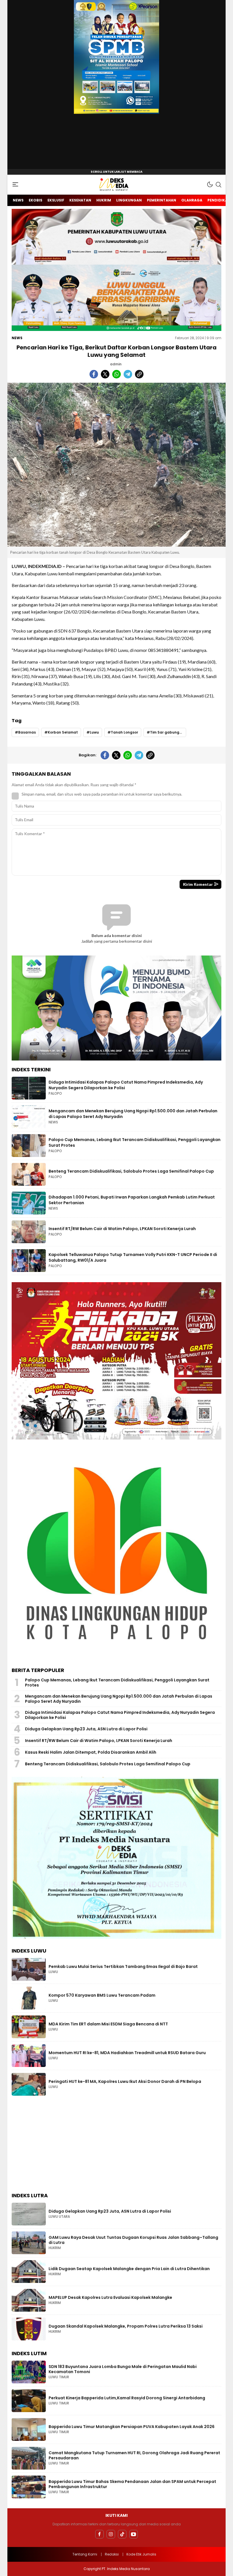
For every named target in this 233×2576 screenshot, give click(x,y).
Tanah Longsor (124, 732)
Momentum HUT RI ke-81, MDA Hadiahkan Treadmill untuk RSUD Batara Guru (127, 2053)
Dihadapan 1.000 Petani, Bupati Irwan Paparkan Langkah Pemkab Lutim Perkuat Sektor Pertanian (132, 1200)
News (17, 338)
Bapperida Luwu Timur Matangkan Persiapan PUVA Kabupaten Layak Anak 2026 (132, 2427)
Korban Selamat (63, 732)
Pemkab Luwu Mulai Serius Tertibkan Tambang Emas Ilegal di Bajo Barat (123, 1967)
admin (116, 364)
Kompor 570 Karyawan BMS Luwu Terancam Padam (102, 1995)
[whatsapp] (116, 374)
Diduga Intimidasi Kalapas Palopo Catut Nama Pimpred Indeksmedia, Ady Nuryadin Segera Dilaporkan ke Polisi (126, 1085)
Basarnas (27, 732)
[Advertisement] (116, 2145)
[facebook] (94, 374)
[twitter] (105, 374)
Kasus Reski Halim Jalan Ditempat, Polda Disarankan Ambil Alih (91, 1752)
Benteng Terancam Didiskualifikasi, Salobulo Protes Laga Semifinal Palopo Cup (131, 1171)
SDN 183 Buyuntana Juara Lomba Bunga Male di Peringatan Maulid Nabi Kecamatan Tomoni (123, 2369)
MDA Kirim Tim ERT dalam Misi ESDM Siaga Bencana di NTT (108, 2024)
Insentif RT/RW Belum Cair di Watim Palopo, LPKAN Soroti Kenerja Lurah (122, 1229)
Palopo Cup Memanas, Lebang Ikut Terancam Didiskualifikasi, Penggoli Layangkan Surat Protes (135, 1142)
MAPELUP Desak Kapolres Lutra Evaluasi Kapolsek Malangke (110, 2297)
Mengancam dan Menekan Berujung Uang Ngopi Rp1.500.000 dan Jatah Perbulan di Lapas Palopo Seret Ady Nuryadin (133, 1114)
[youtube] (134, 2534)
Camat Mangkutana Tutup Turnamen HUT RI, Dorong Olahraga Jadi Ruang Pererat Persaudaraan (134, 2455)
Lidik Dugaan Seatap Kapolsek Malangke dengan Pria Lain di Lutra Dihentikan (129, 2269)
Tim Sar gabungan (167, 732)
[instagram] (111, 2534)
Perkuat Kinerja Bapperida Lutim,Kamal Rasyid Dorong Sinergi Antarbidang (127, 2398)
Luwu (94, 732)
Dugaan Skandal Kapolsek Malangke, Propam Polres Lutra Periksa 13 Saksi (126, 2326)
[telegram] (128, 374)
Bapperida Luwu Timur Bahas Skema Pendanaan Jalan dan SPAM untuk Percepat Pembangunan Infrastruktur (132, 2484)
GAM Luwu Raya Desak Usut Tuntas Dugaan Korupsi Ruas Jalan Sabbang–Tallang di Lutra (133, 2240)
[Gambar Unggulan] (116, 465)
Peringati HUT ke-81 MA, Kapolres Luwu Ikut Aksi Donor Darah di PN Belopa (125, 2081)
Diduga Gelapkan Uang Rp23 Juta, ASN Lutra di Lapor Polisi (86, 1729)
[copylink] (139, 374)
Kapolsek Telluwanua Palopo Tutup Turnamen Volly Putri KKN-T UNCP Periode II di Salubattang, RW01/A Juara (133, 1257)
